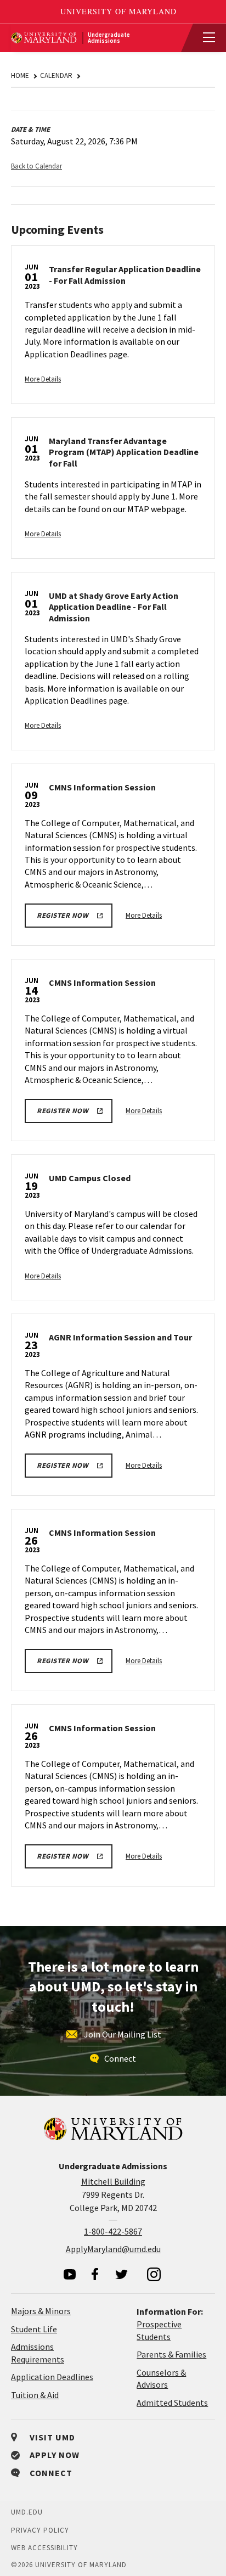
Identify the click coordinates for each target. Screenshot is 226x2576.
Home (20, 75)
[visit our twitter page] (122, 2274)
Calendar (56, 75)
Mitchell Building (113, 2181)
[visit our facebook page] (95, 2274)
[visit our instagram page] (154, 2274)
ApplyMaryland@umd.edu (113, 2249)
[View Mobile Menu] (204, 38)
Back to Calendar (36, 166)
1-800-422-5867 (113, 2231)
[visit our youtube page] (70, 2274)
